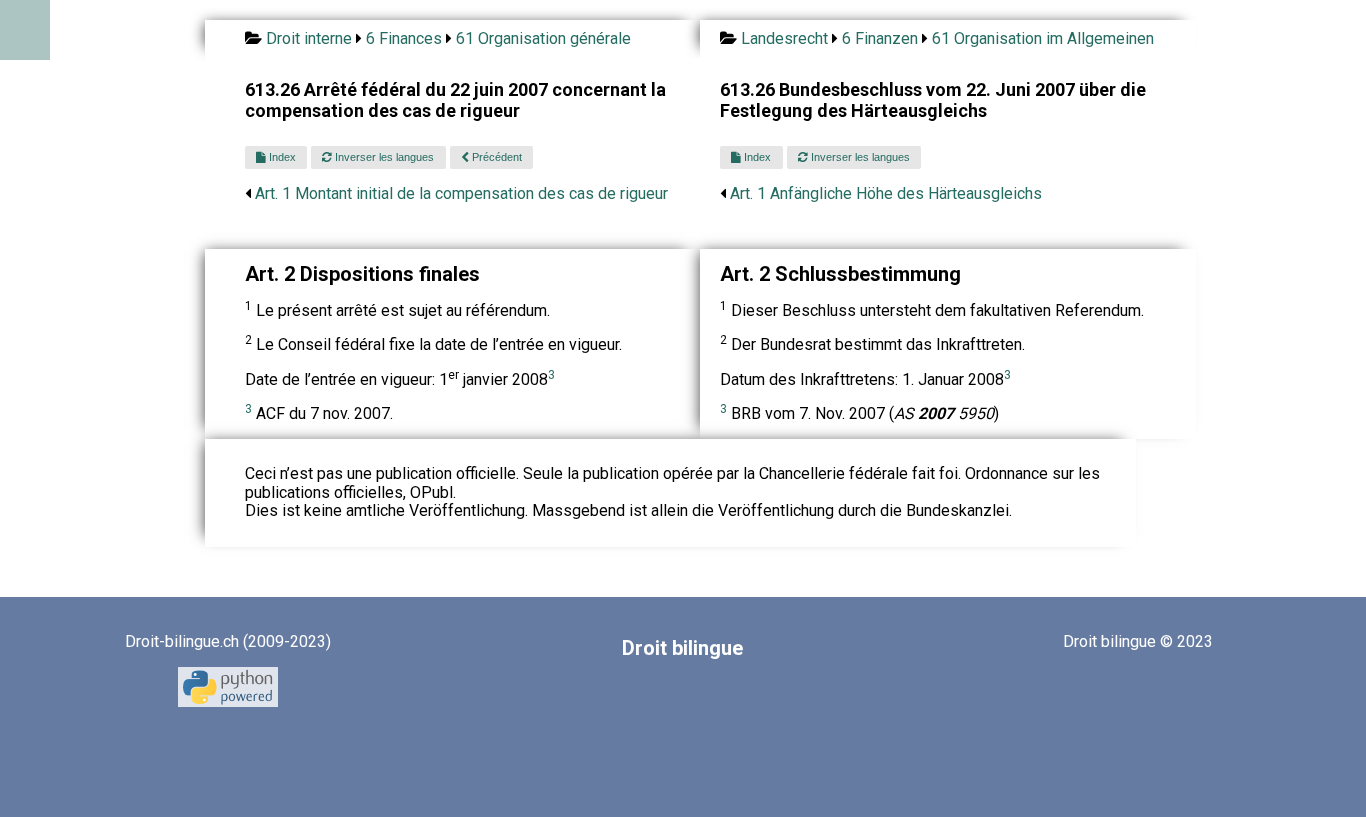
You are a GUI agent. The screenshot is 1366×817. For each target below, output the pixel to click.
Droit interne (309, 38)
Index (281, 157)
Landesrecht (784, 38)
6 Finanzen (880, 38)
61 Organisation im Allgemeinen (1043, 38)
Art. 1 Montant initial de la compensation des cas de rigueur (461, 193)
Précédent (495, 157)
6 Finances (404, 38)
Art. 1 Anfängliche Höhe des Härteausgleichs (886, 193)
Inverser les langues (383, 157)
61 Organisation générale (543, 38)
